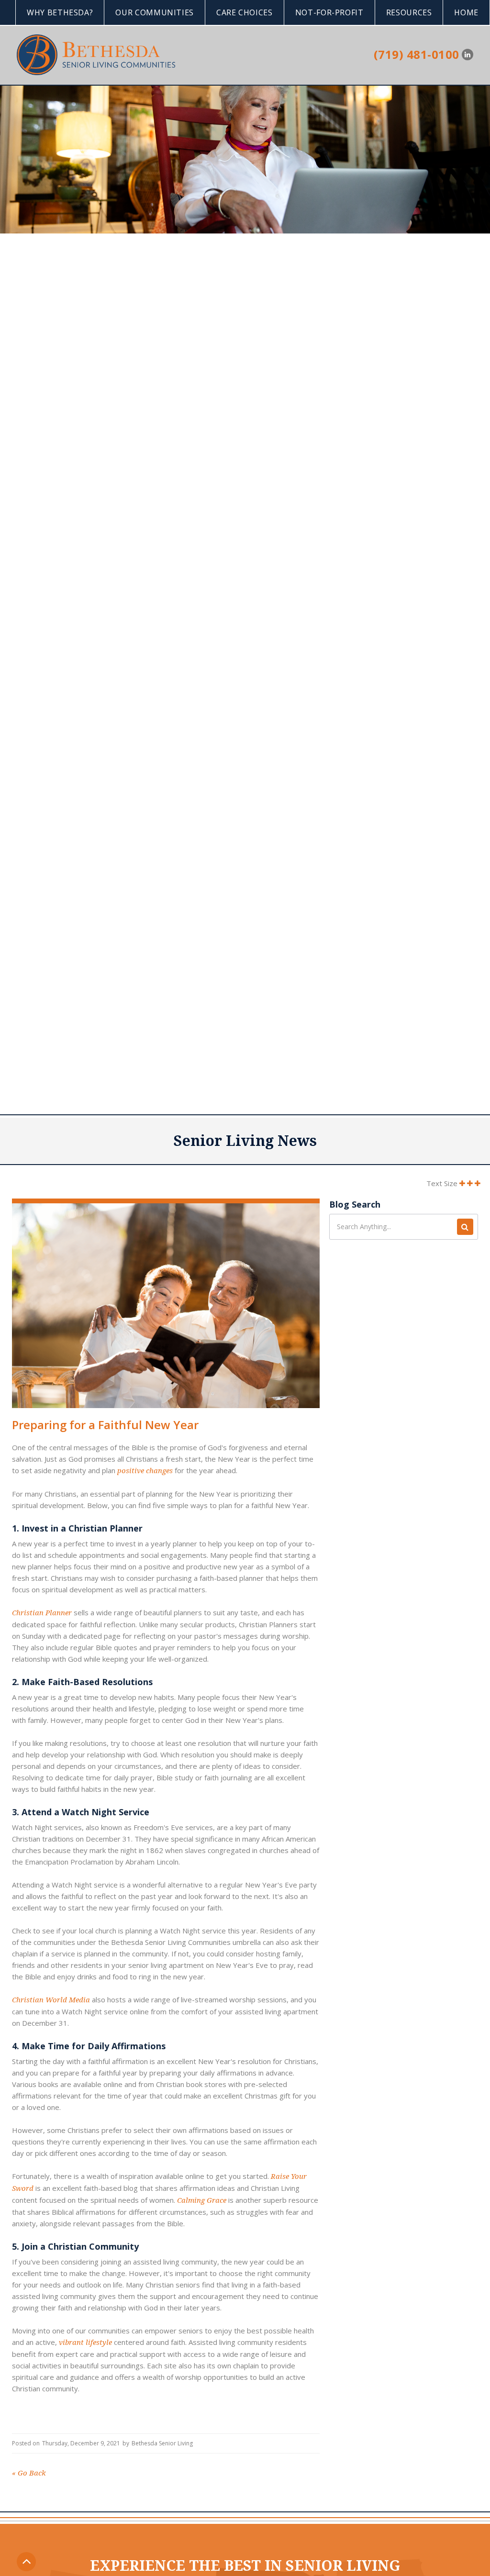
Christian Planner (42, 1613)
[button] (60, 12)
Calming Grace (201, 2200)
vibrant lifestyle (84, 2343)
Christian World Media (51, 2000)
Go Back (29, 2473)
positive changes (144, 1471)
